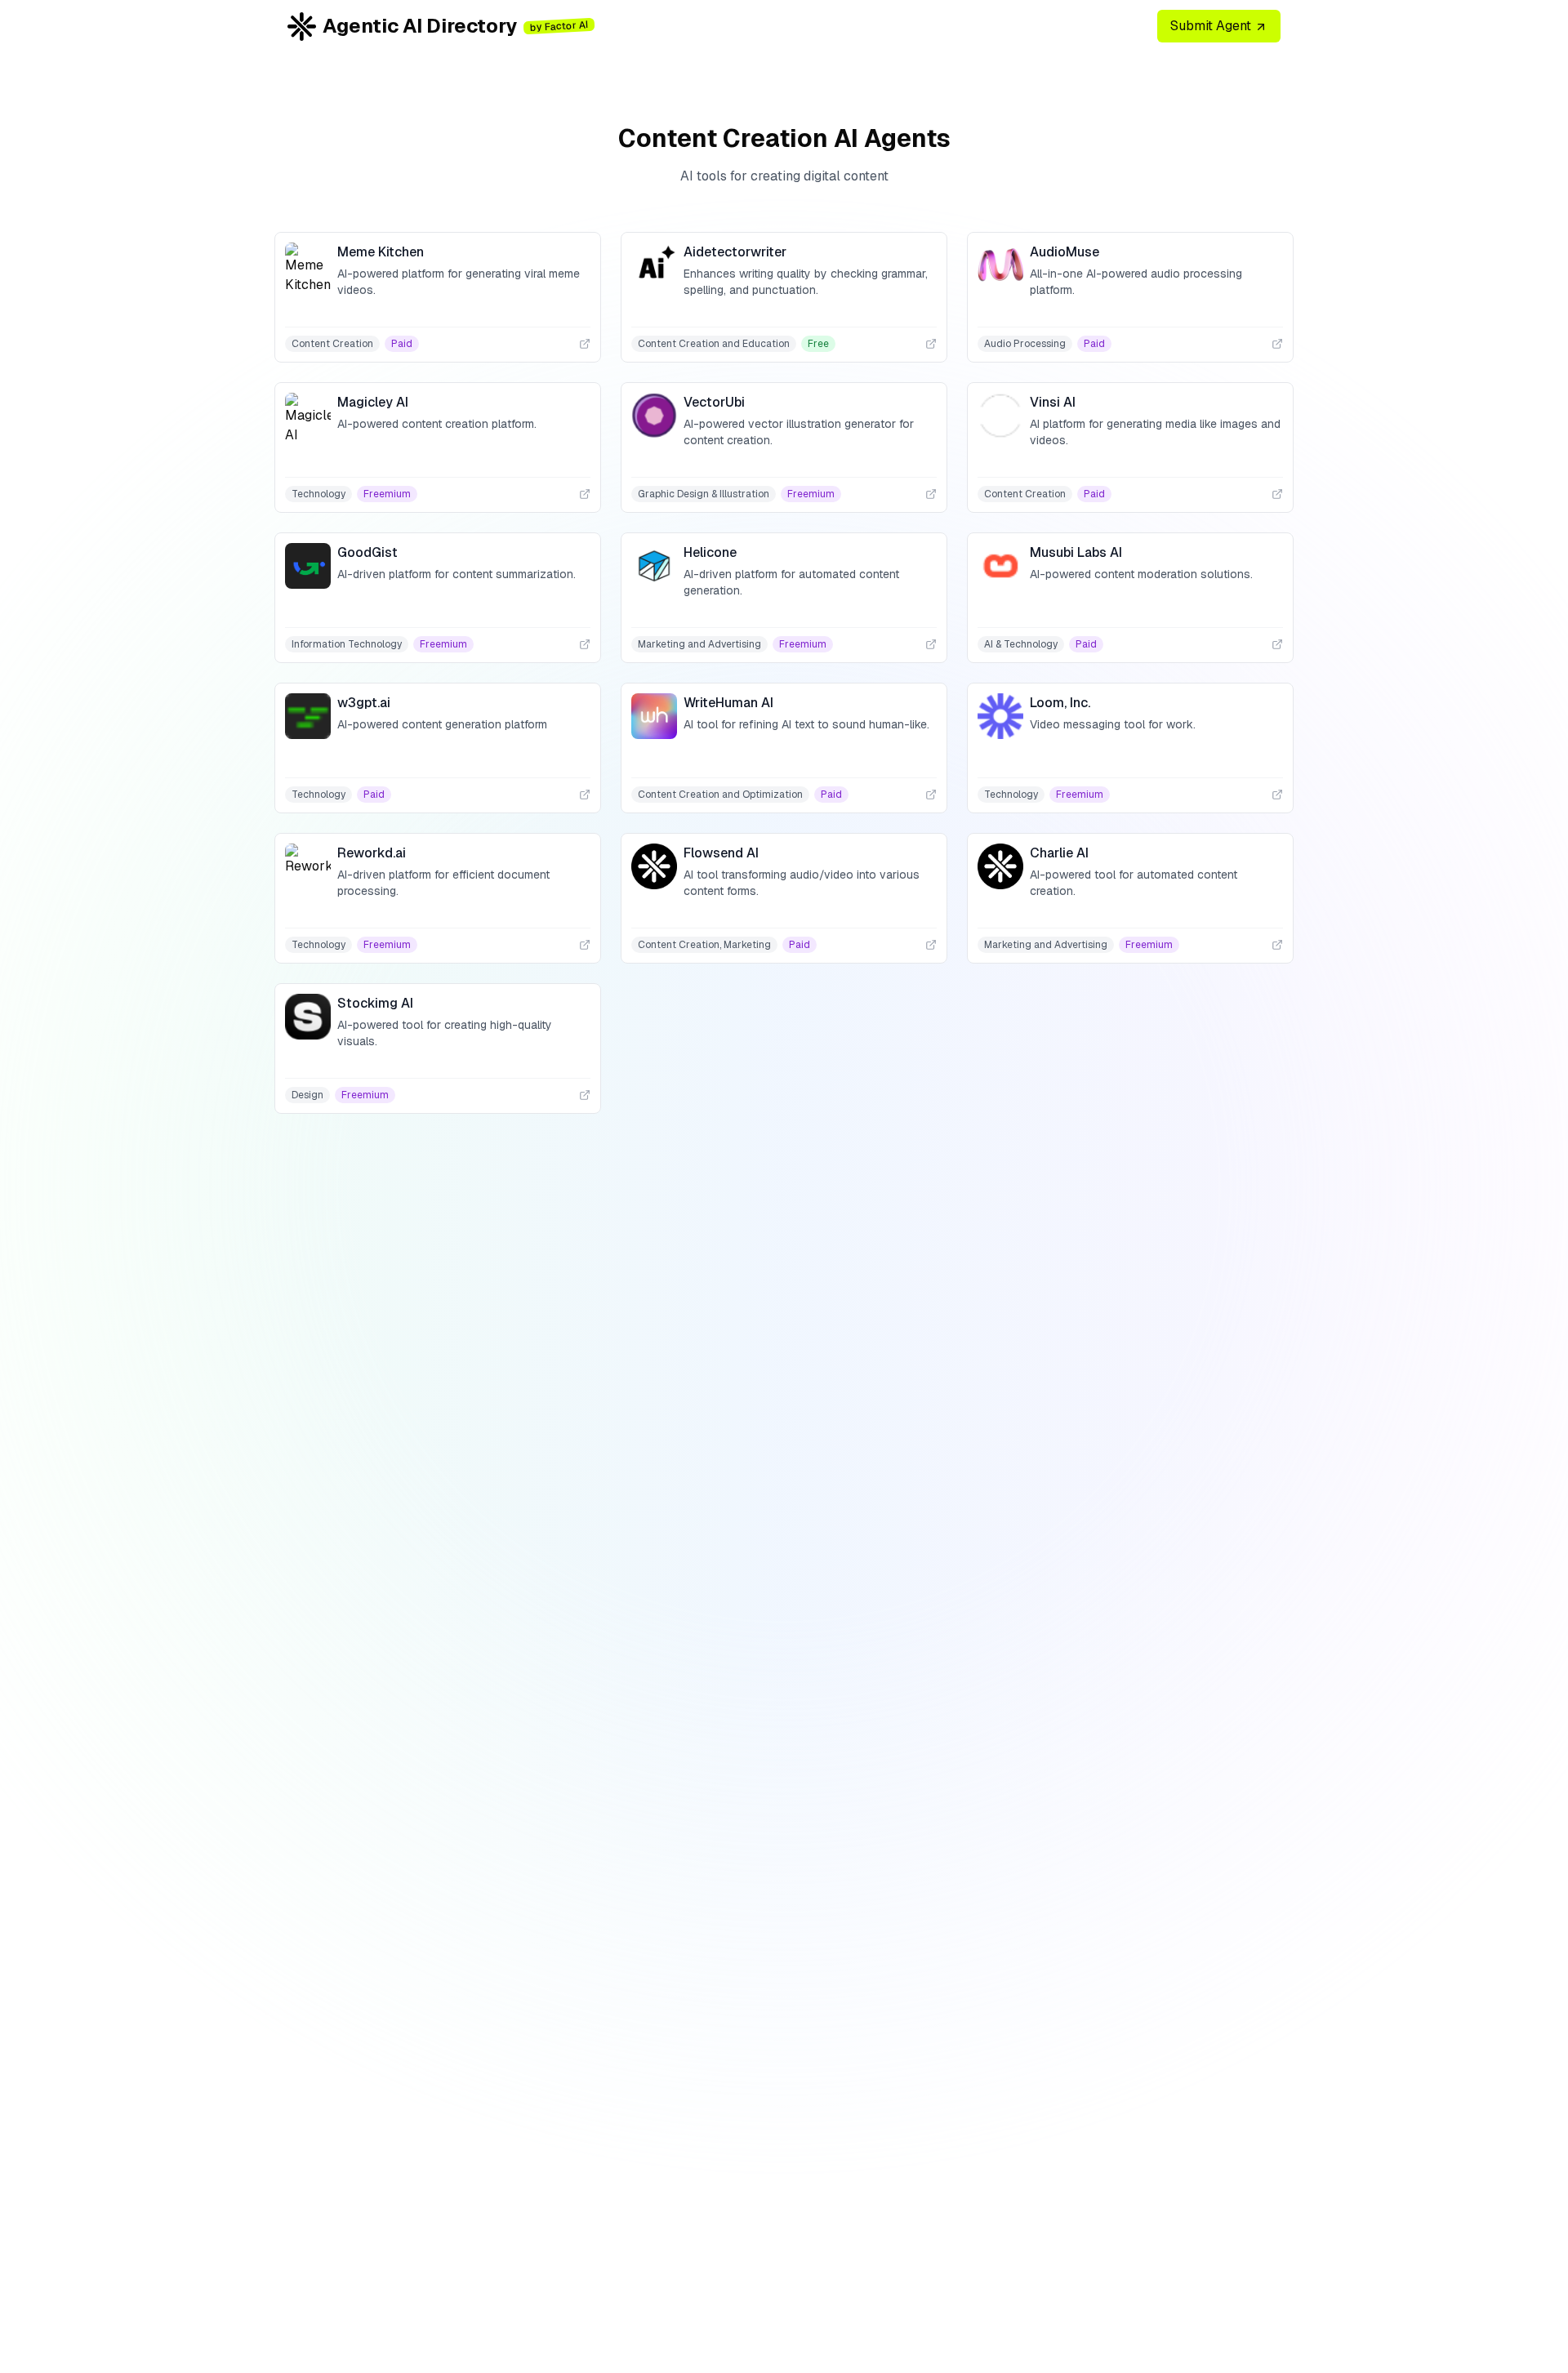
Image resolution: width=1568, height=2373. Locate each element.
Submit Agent (1212, 26)
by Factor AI (559, 26)
